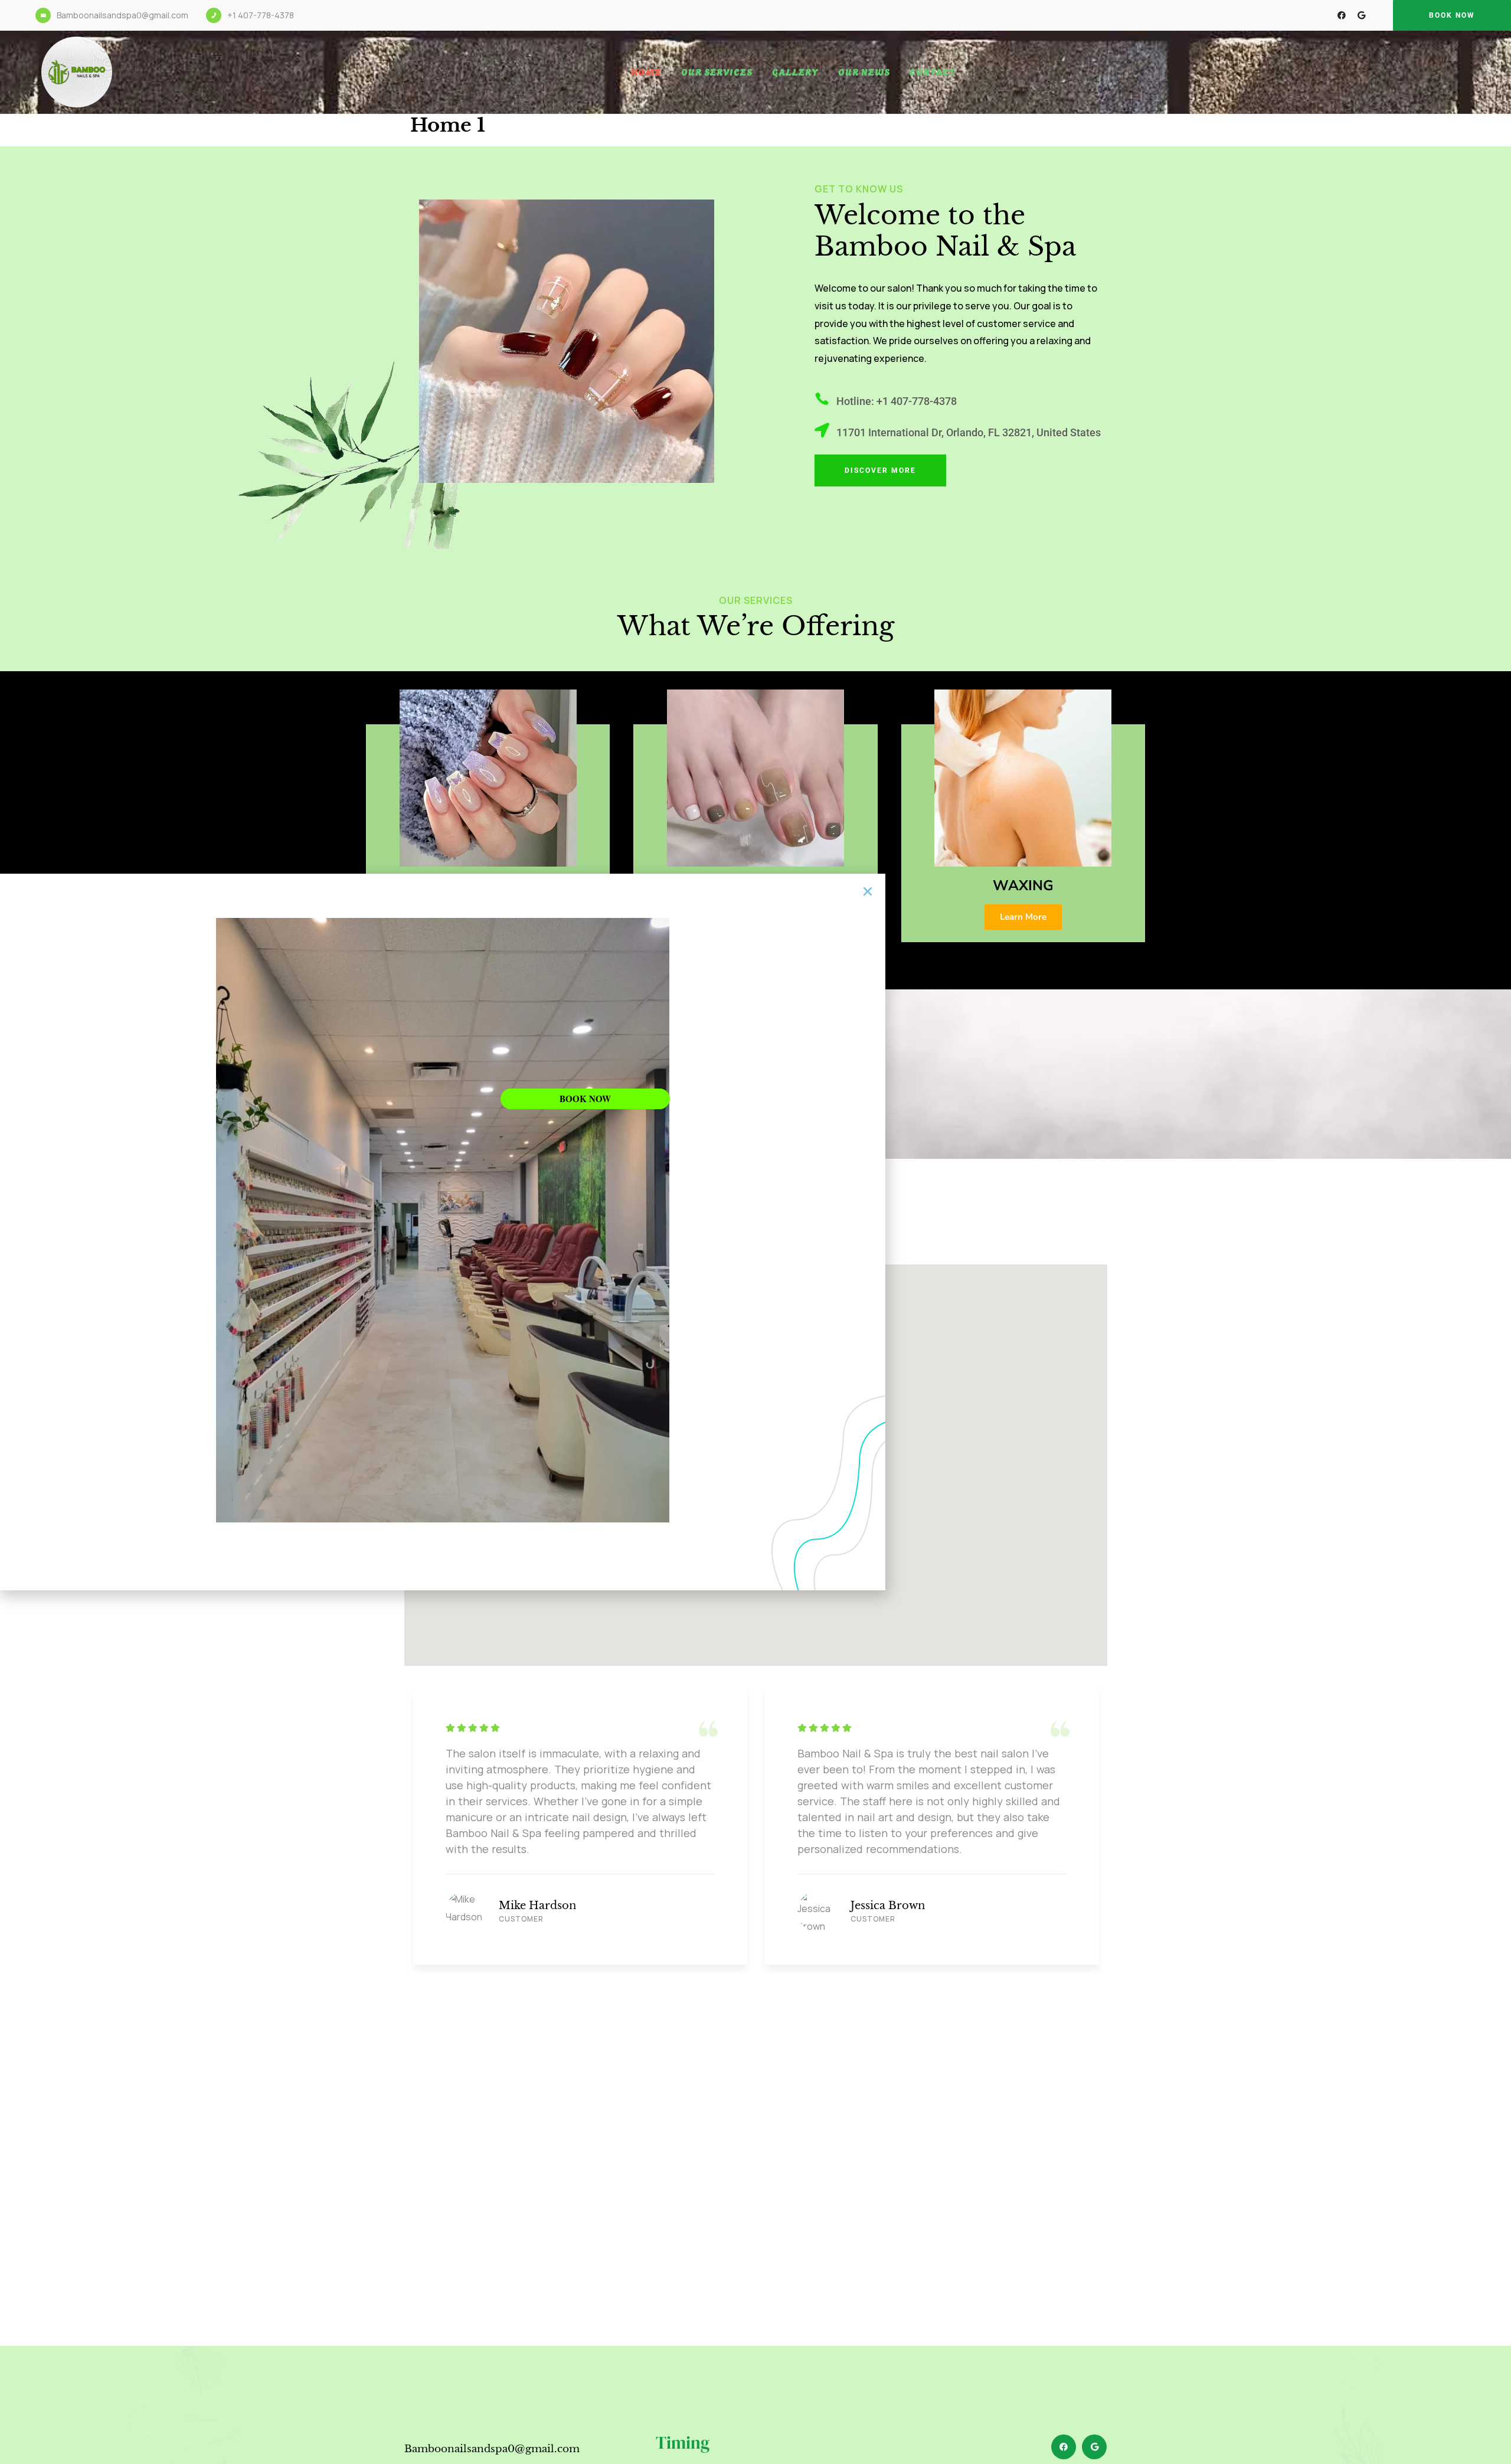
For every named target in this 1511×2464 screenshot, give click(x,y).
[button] (868, 891)
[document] (755, 1232)
